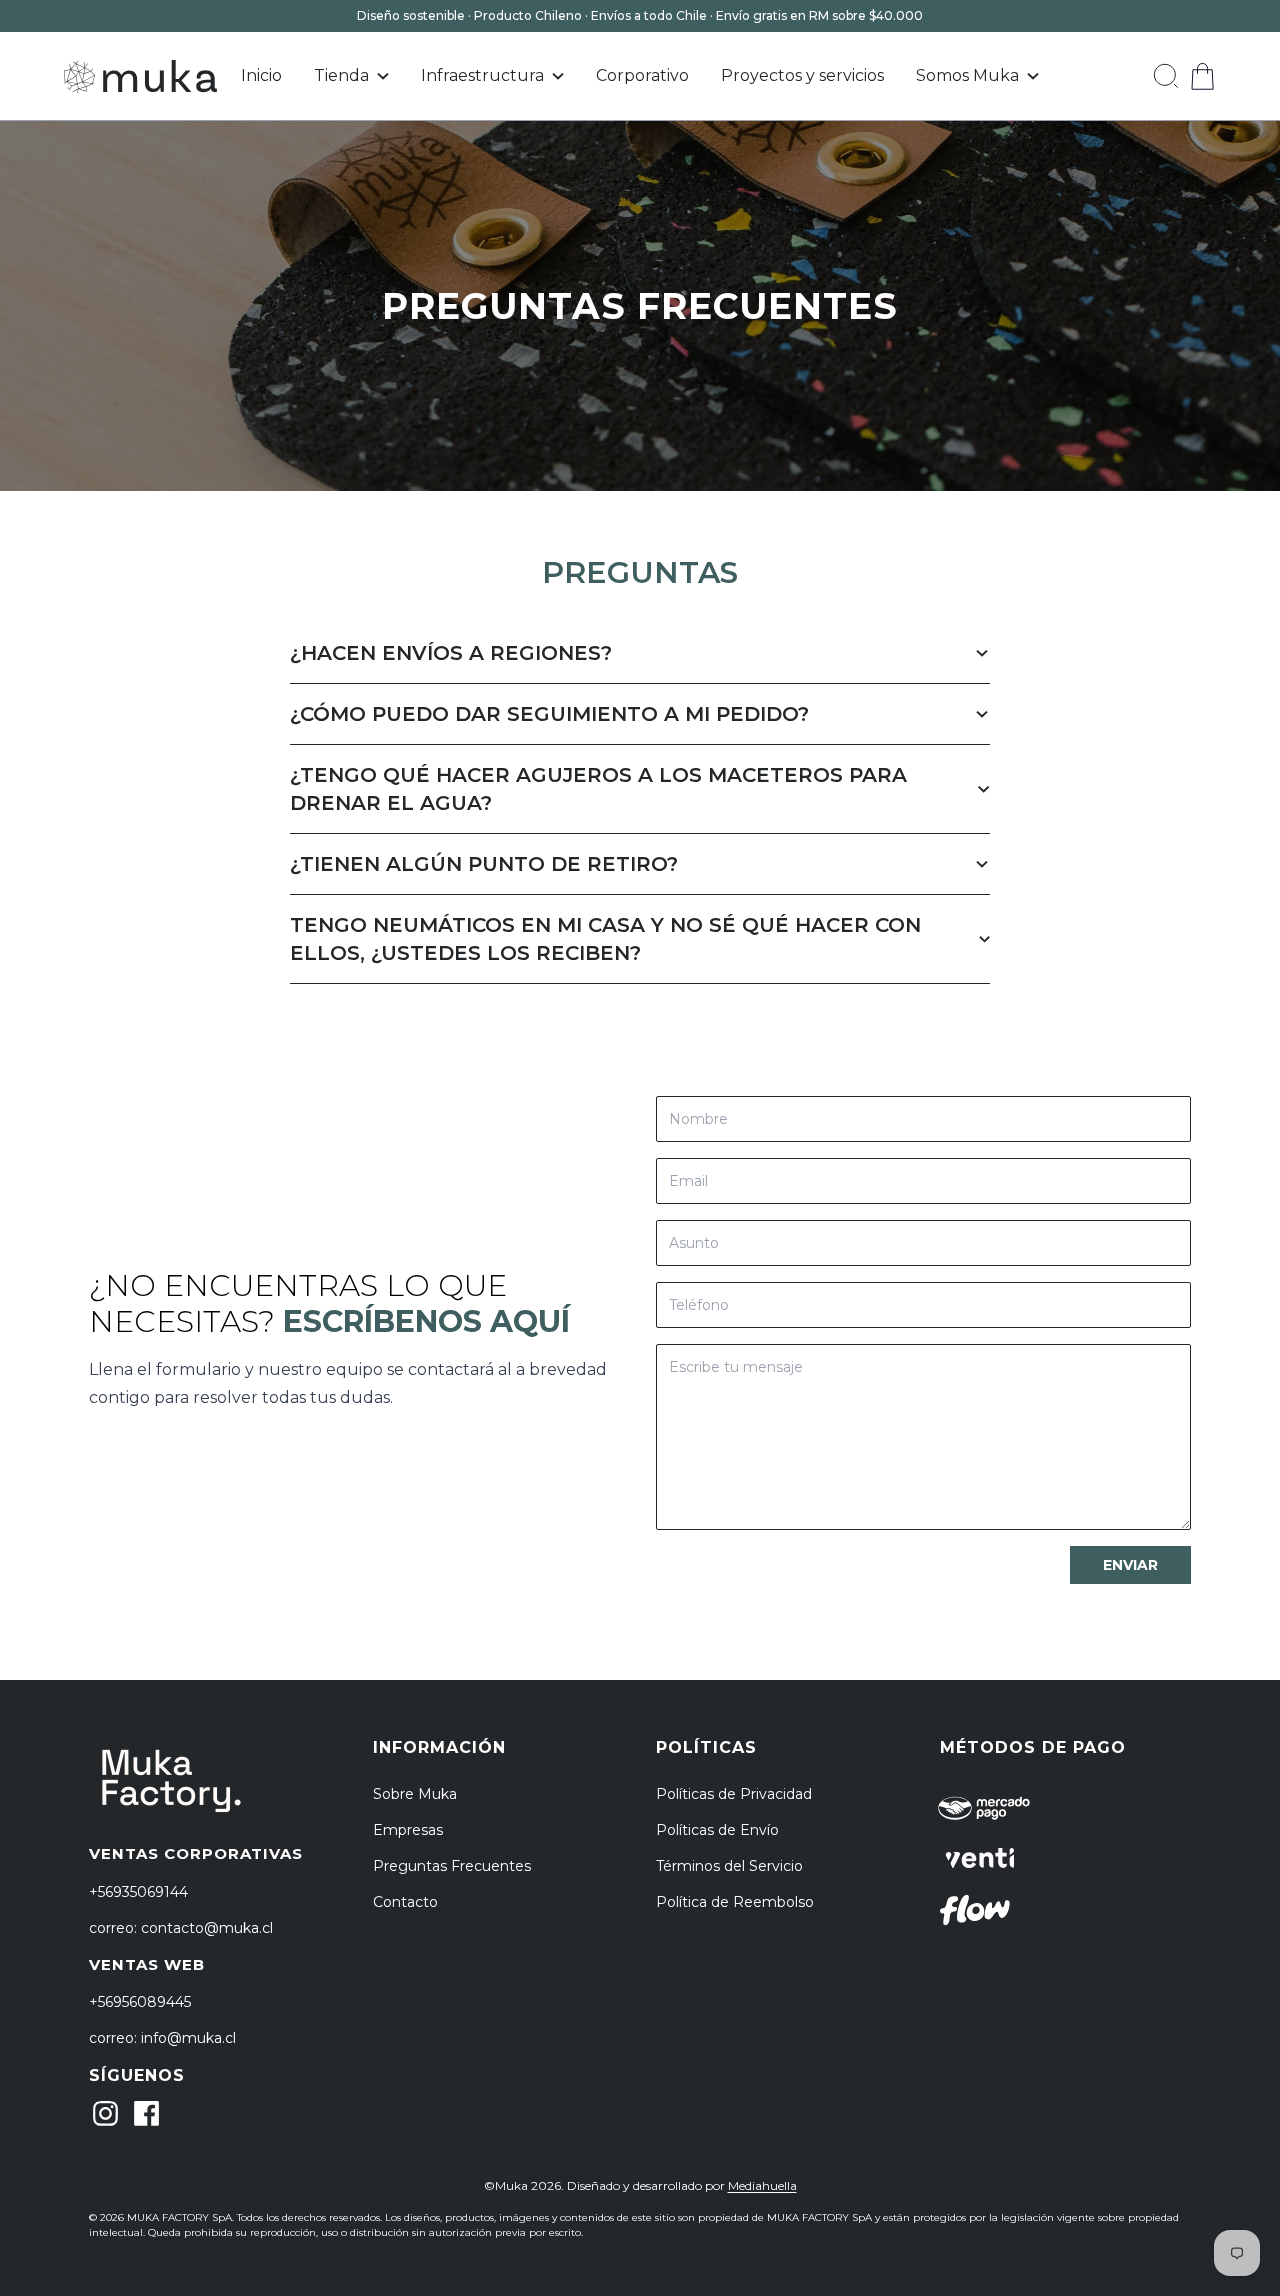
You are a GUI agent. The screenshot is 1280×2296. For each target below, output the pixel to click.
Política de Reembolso (735, 1902)
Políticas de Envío (717, 1830)
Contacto (405, 1902)
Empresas (408, 1830)
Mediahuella (762, 2185)
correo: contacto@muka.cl (181, 1928)
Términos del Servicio (729, 1866)
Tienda (341, 75)
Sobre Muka (415, 1794)
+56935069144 (138, 1892)
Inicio (261, 75)
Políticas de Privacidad (734, 1794)
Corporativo (642, 75)
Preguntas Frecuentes (452, 1866)
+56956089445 (140, 2002)
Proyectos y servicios (802, 75)
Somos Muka (967, 75)
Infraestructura (482, 75)
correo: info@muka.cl (162, 2038)
